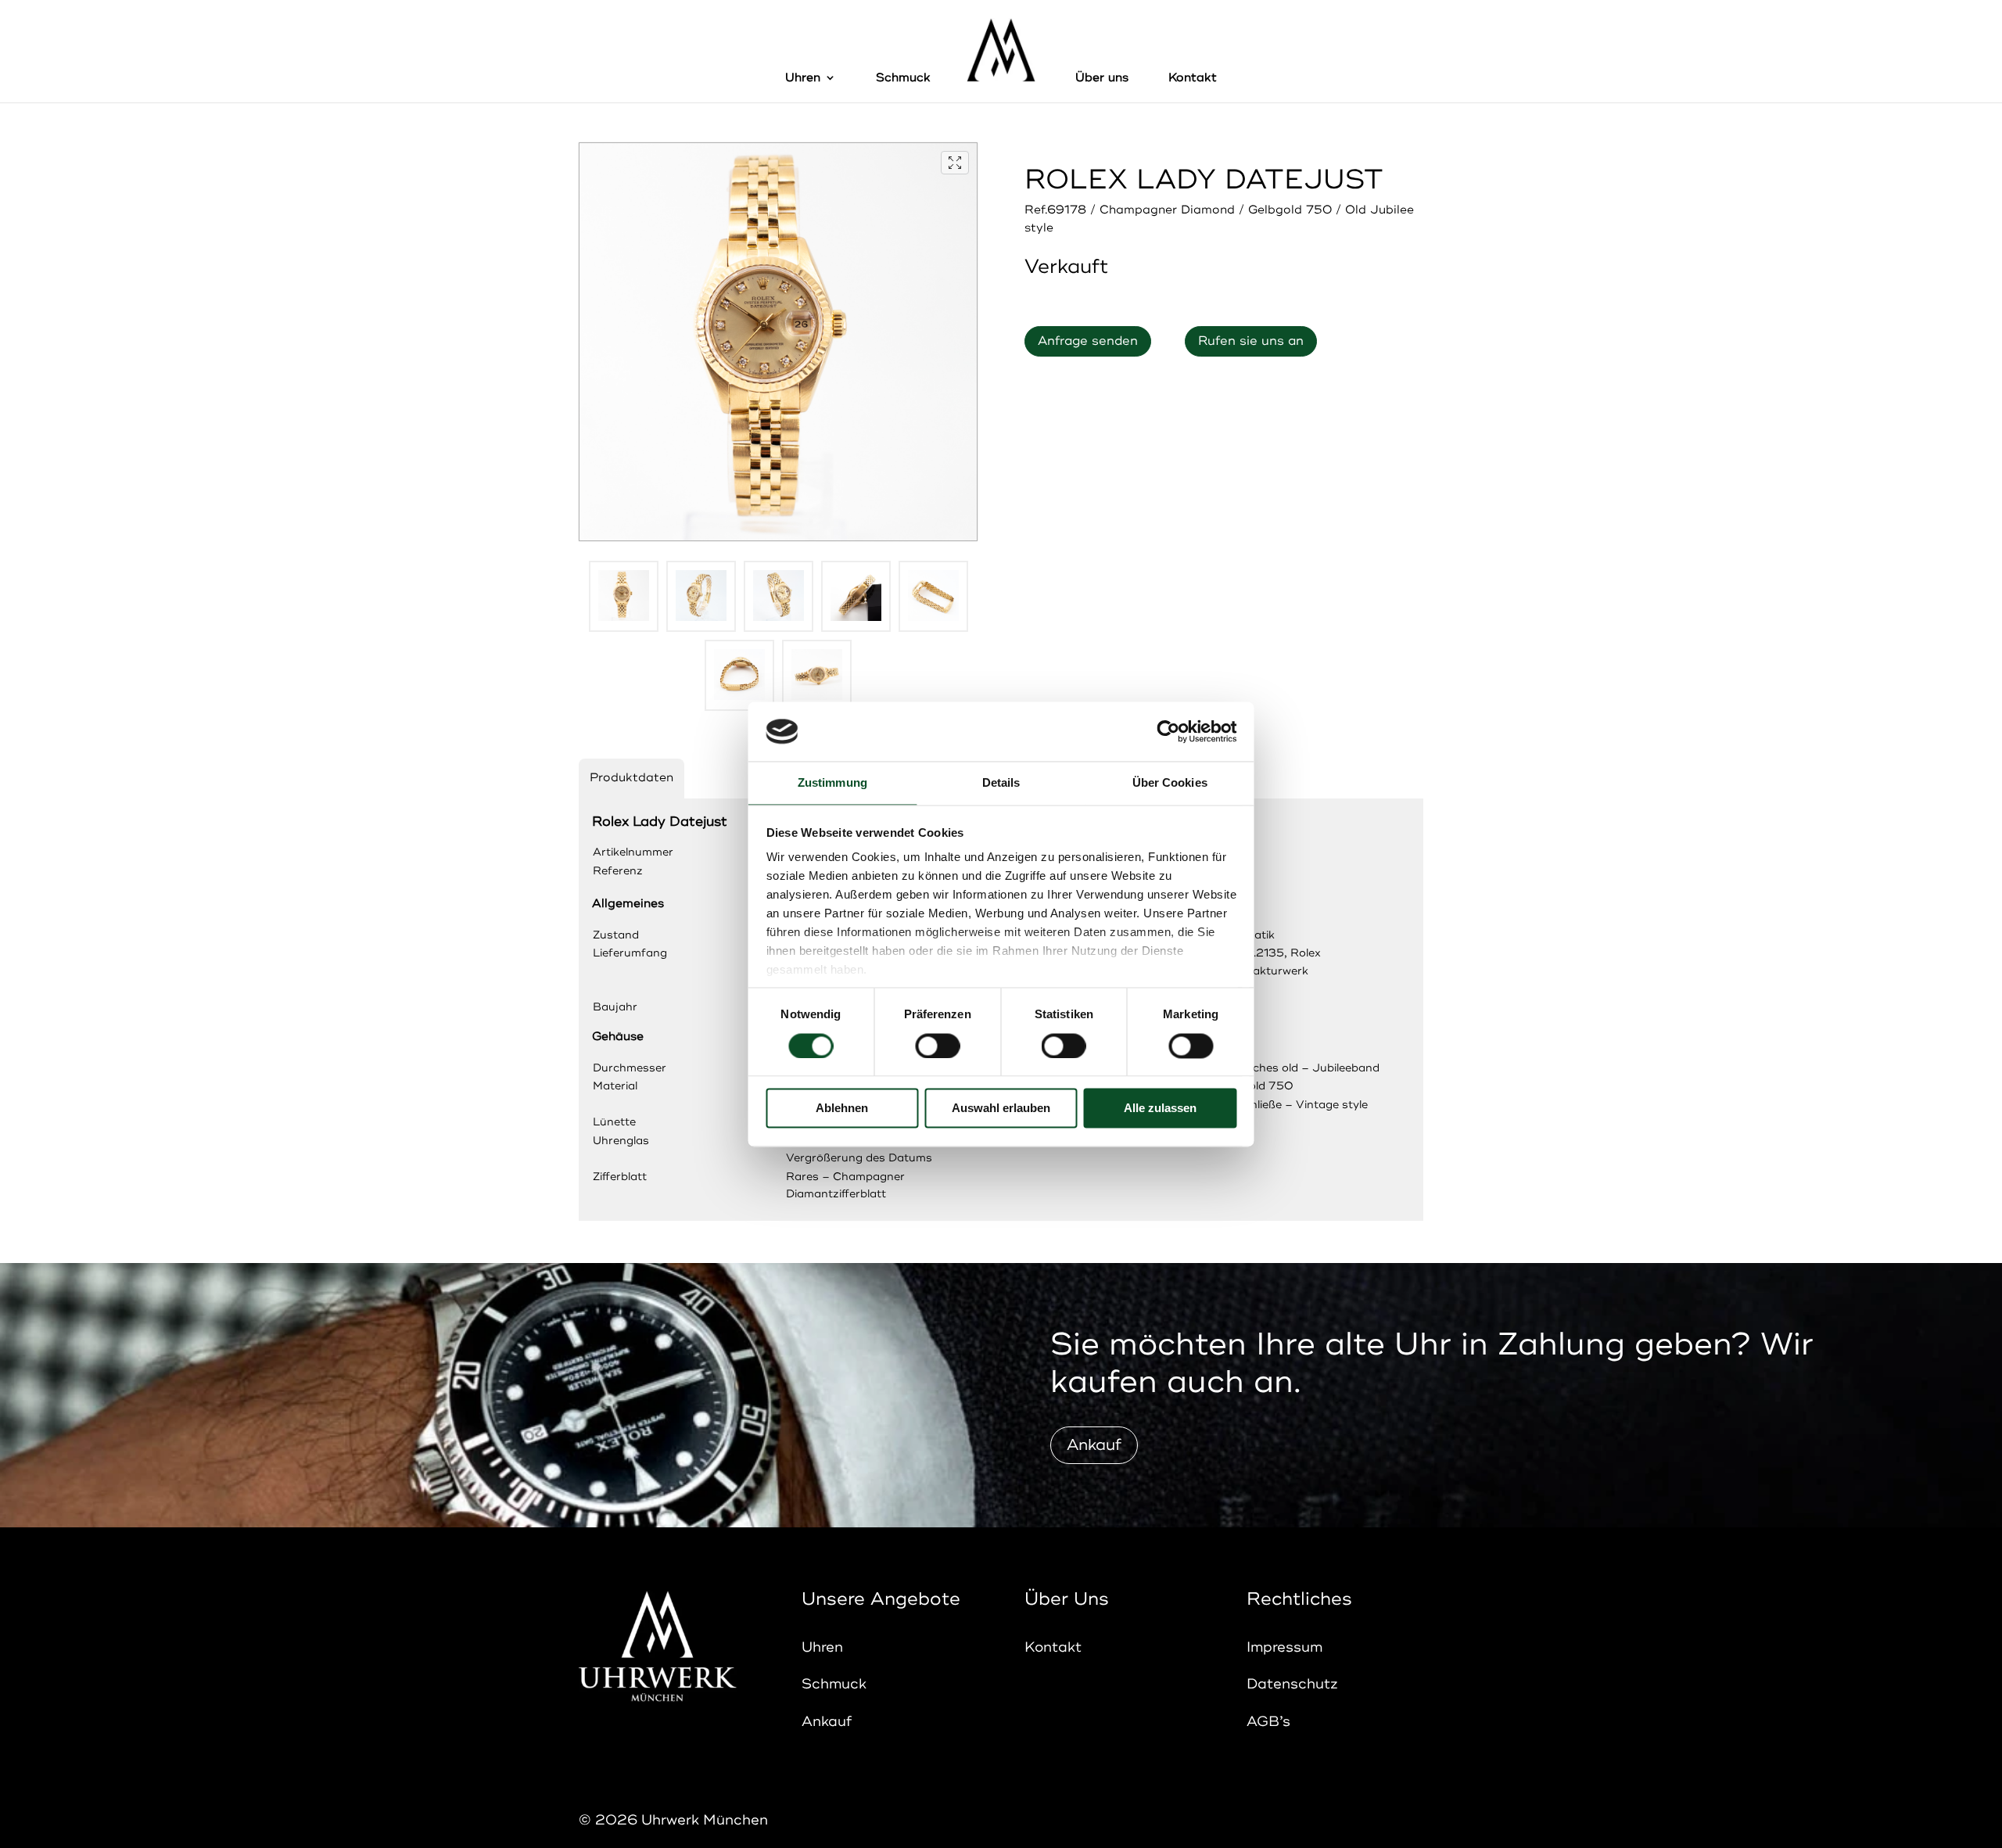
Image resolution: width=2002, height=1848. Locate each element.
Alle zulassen (1160, 1109)
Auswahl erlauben (1001, 1109)
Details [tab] (1001, 783)
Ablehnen (842, 1109)
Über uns (1102, 79)
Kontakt (1193, 79)
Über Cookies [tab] (1170, 783)
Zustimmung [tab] (832, 783)
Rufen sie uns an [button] (1251, 341)
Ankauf (1094, 1445)
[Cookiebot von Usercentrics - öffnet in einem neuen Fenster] (1168, 731)
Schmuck (903, 79)
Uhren (803, 79)
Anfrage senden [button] (1088, 341)
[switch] (937, 1046)
